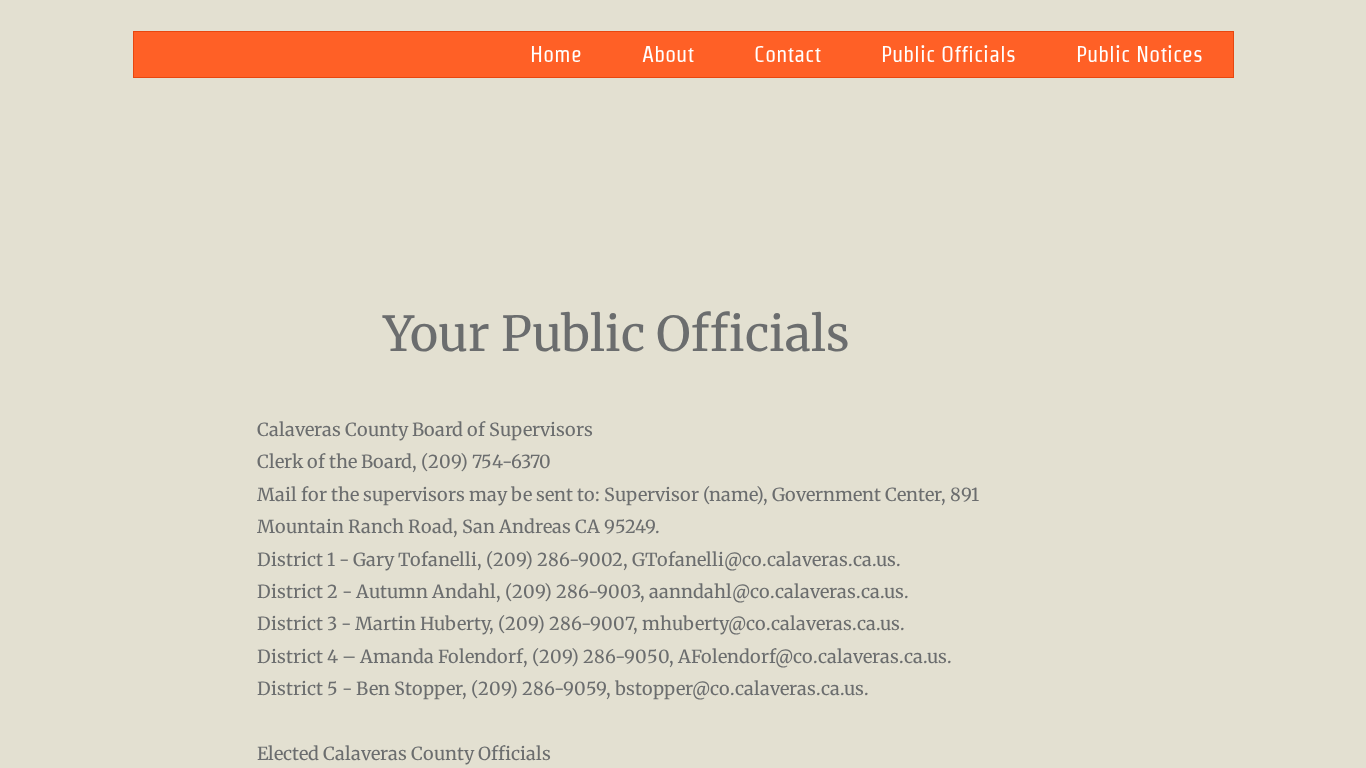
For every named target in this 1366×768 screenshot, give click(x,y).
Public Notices (1139, 54)
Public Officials (948, 54)
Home (556, 54)
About (668, 54)
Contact (787, 54)
